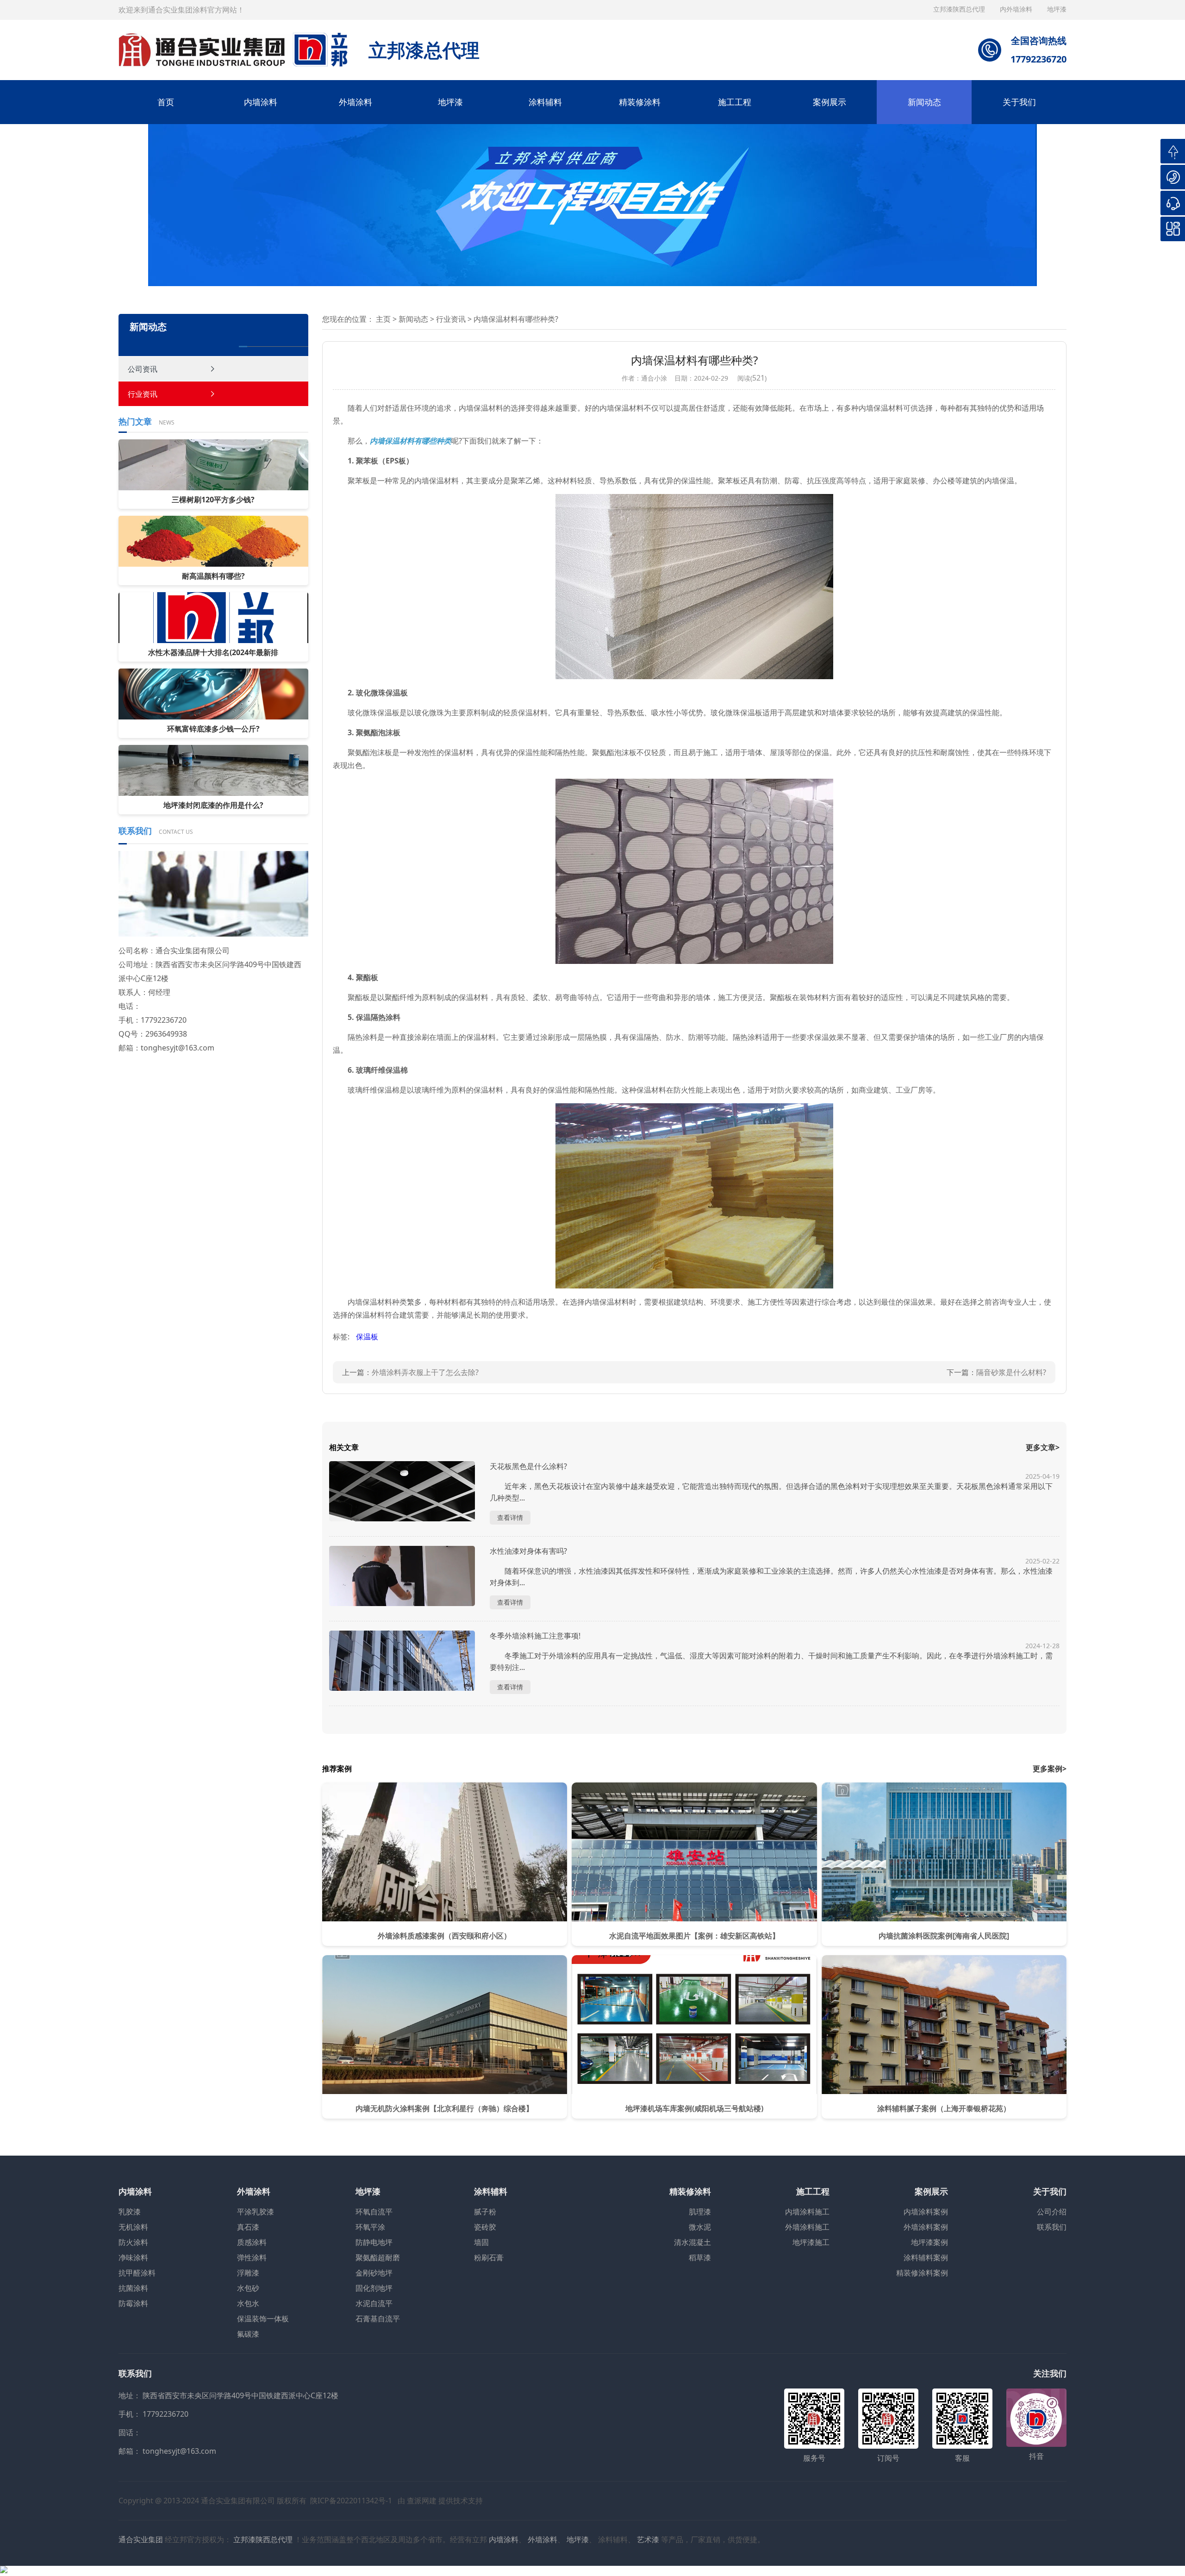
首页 (166, 102)
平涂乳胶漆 (256, 2212)
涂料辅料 (545, 102)
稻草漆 (700, 2257)
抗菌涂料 (133, 2288)
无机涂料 (133, 2227)
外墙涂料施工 (807, 2227)
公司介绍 (1052, 2212)
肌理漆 (700, 2212)
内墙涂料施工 (807, 2212)
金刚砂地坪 (374, 2273)
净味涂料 (133, 2257)
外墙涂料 (355, 102)
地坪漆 (450, 102)
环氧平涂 (370, 2227)
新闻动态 (924, 102)
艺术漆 (648, 2539)
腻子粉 (485, 2212)
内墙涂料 (261, 102)
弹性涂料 (252, 2257)
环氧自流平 (374, 2212)
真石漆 (248, 2227)
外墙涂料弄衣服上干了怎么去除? (425, 1372)
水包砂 (248, 2288)
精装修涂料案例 (922, 2273)
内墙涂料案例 (926, 2212)
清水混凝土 (692, 2242)
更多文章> (1043, 1447)
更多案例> (1050, 1769)
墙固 (481, 2242)
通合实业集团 (141, 2539)
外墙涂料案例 (926, 2227)
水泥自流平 (374, 2303)
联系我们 (1052, 2227)
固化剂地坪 (374, 2288)
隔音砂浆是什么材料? (1011, 1372)
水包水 (248, 2303)
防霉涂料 (133, 2303)
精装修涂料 (640, 102)
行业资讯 (143, 394)
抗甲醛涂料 (137, 2273)
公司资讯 (143, 369)
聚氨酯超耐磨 (378, 2257)
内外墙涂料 (1017, 9)
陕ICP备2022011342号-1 (351, 2501)
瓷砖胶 (485, 2227)
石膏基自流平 (378, 2319)
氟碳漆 (248, 2334)
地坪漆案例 (929, 2242)
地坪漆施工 (811, 2242)
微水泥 (700, 2227)
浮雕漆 (248, 2273)
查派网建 (422, 2501)
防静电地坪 (374, 2242)
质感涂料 (252, 2242)
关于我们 (1019, 102)
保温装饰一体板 (263, 2319)
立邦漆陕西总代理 (960, 9)
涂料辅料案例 (926, 2257)
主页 (383, 319)
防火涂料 (133, 2242)
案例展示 (829, 102)
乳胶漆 (130, 2212)
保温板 (367, 1337)
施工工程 (735, 102)
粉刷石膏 (489, 2257)
